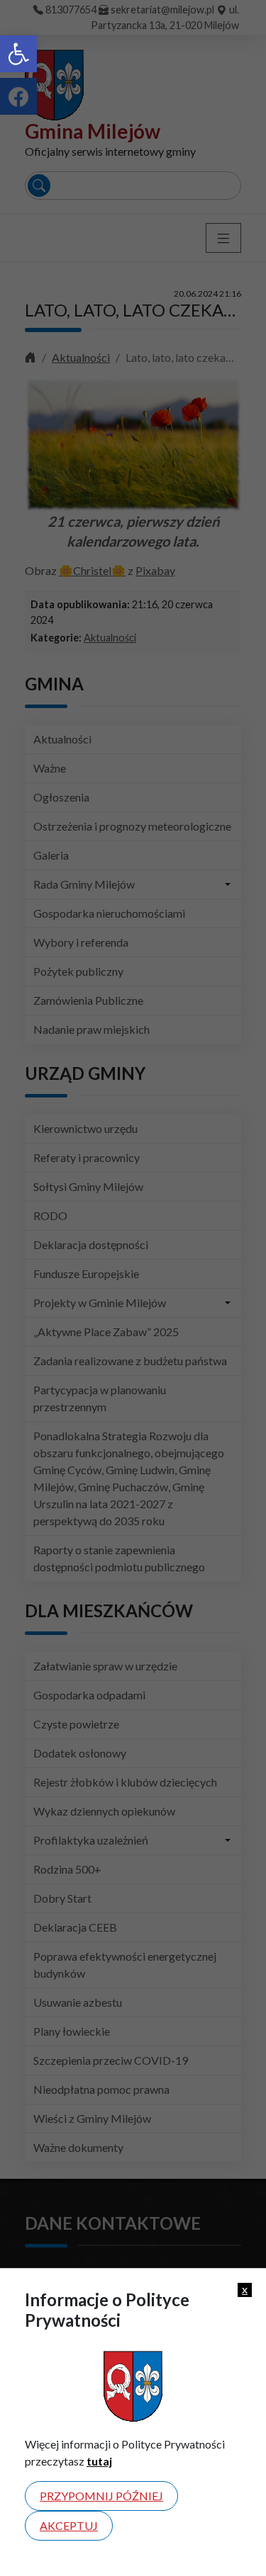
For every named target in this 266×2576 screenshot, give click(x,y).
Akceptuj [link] (69, 2525)
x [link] (245, 2289)
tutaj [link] (99, 2461)
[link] (18, 54)
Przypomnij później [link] (101, 2496)
